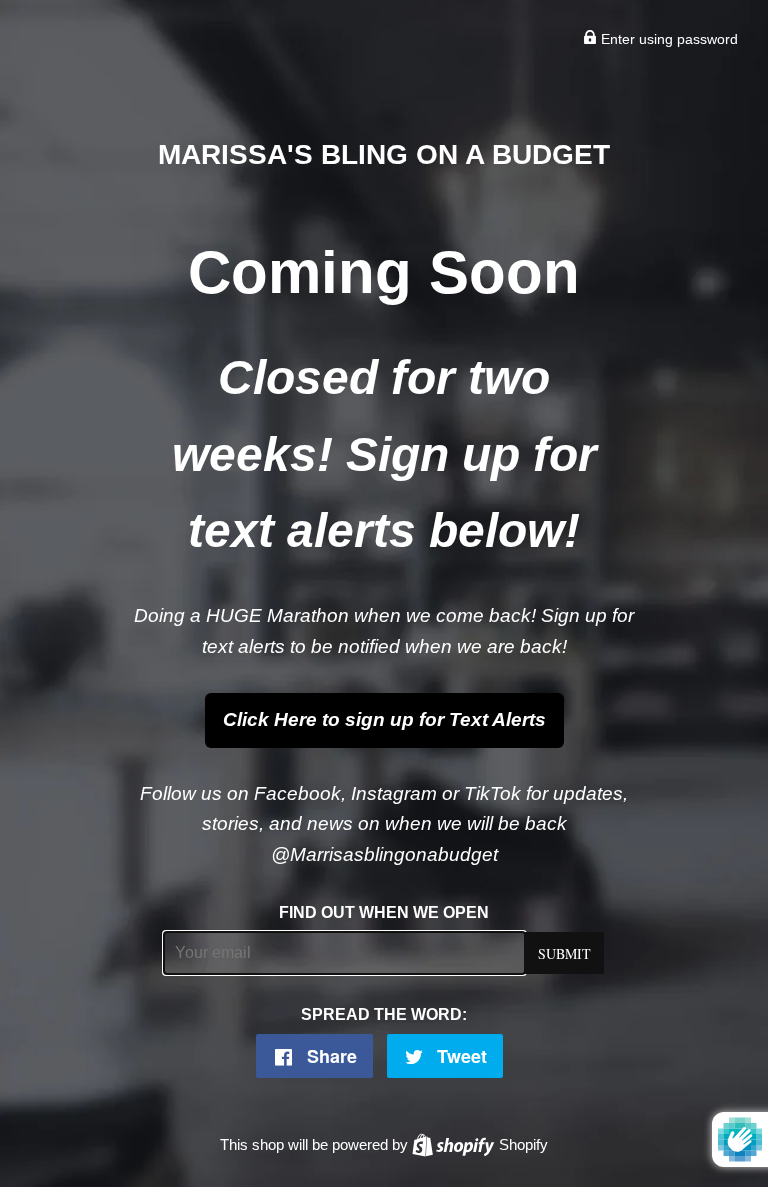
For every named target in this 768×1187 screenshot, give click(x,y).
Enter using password (667, 39)
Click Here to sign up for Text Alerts (384, 719)
